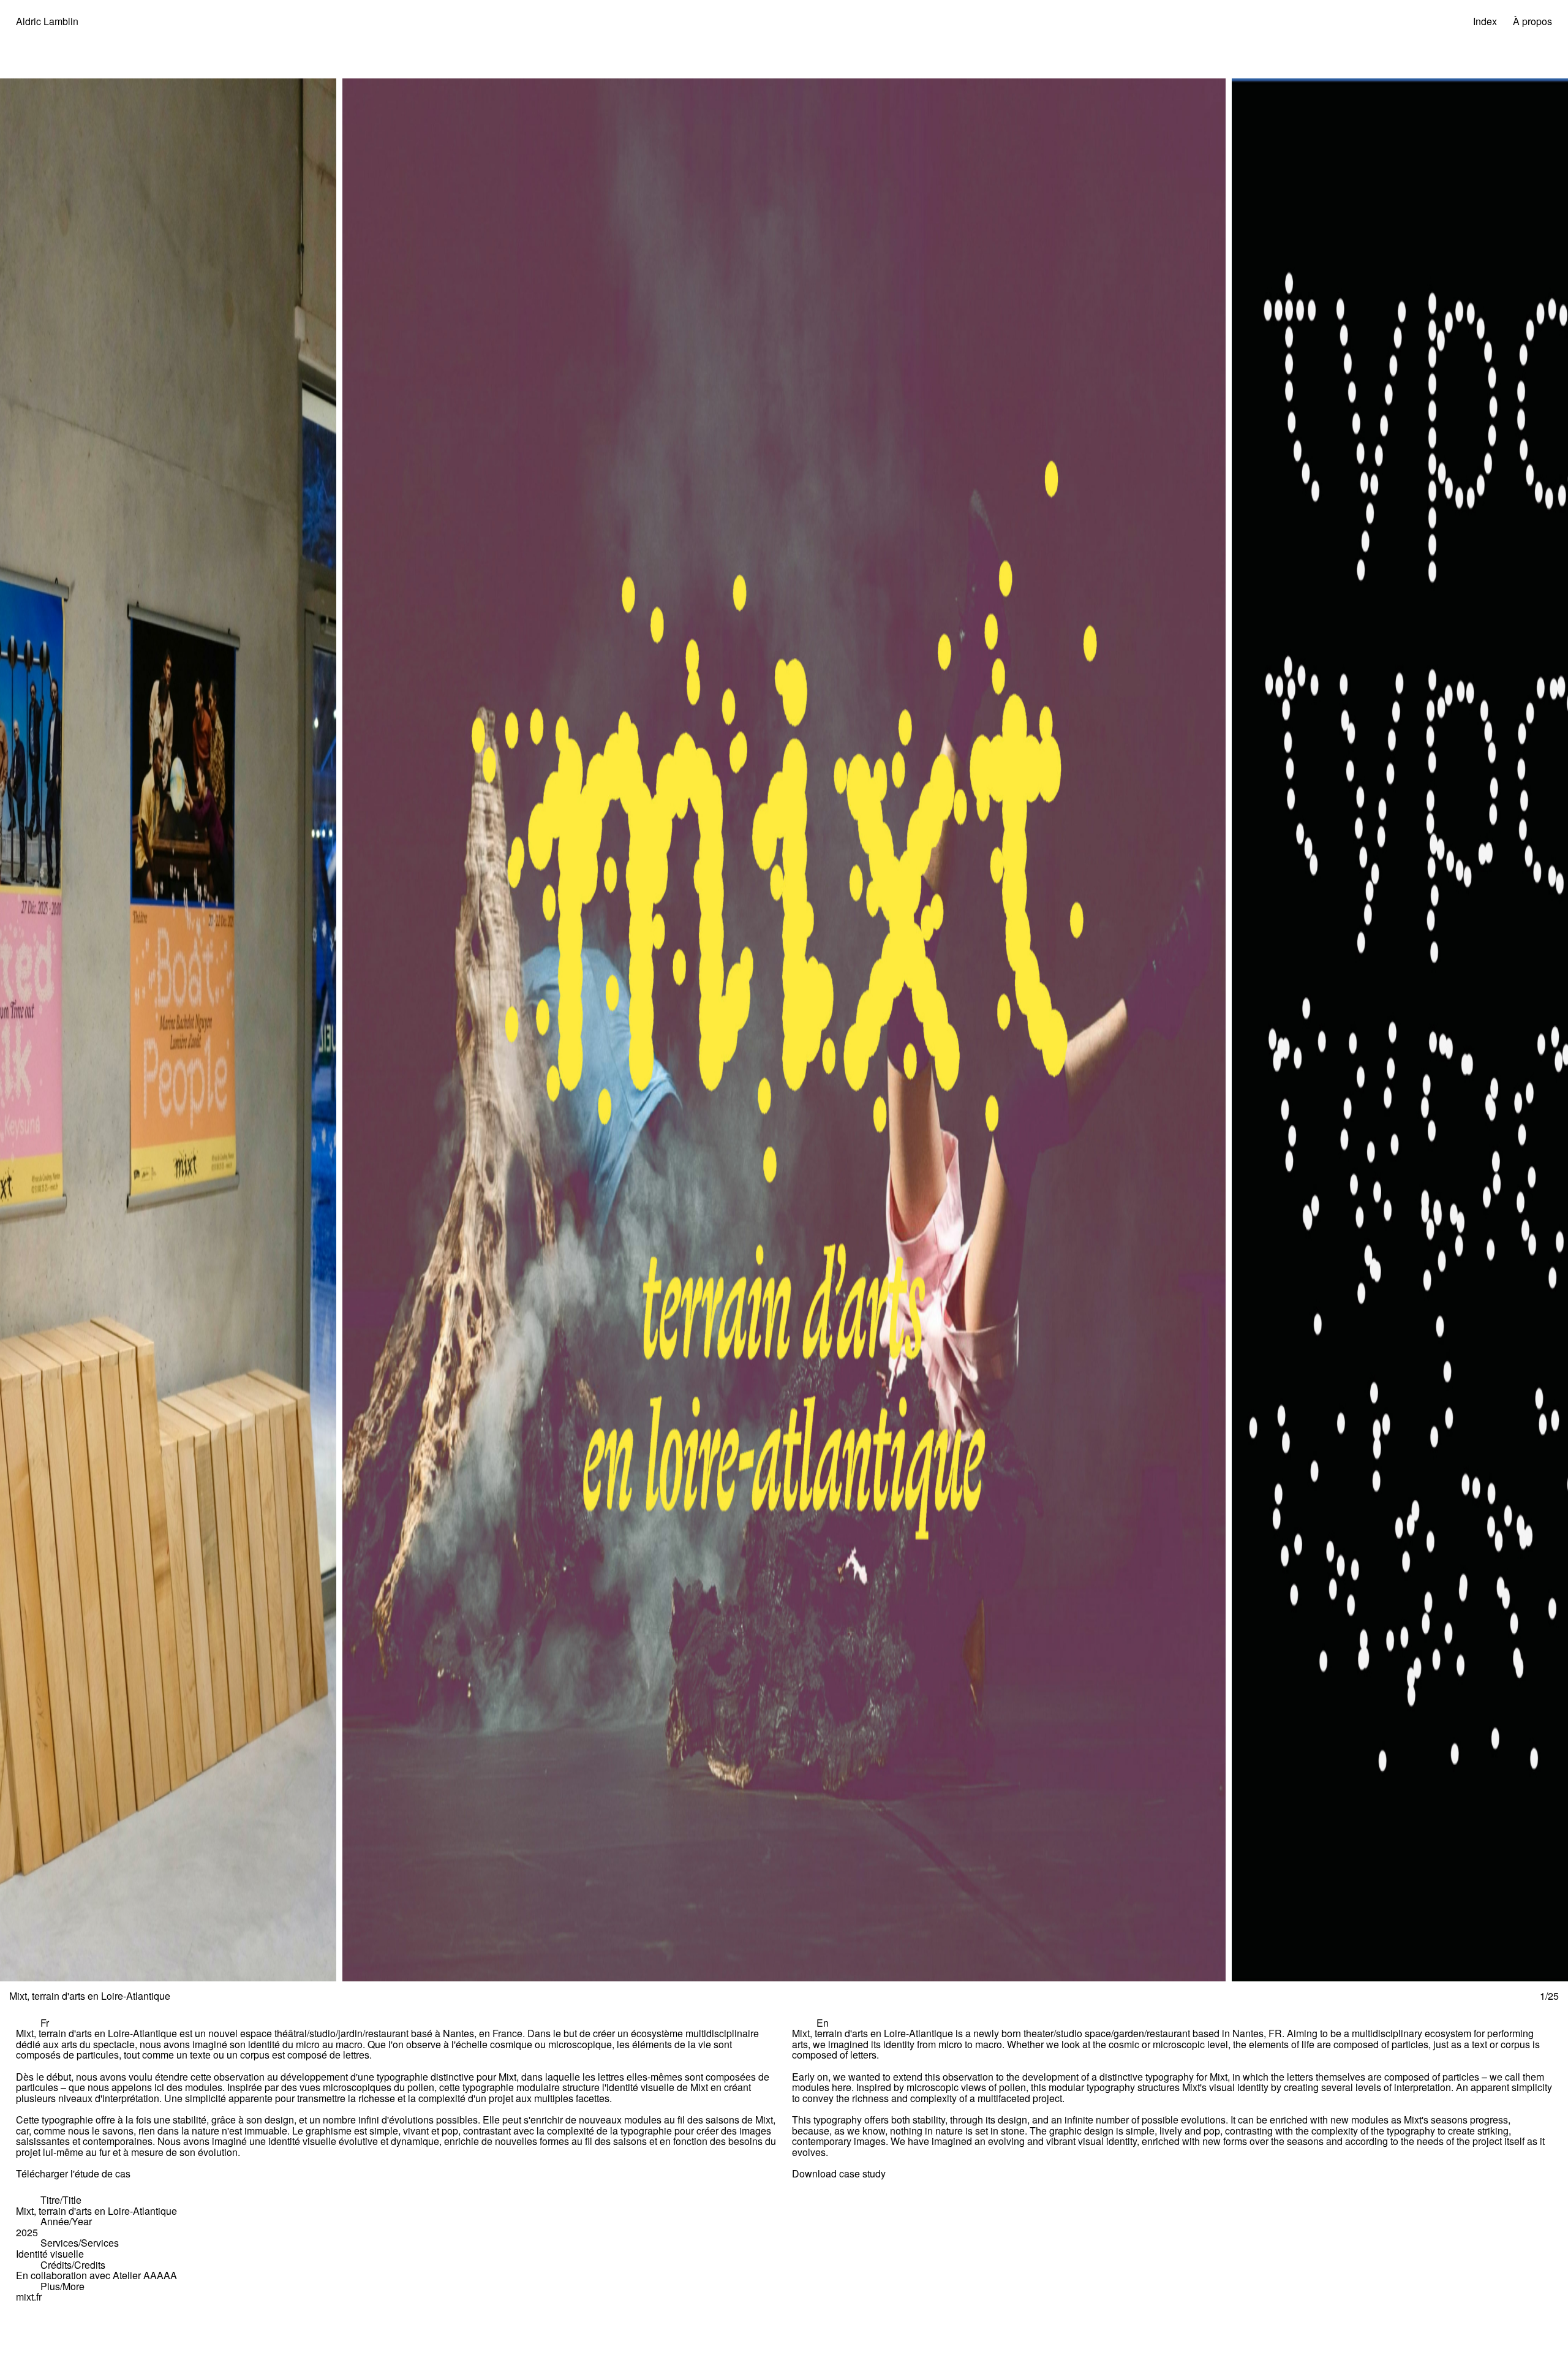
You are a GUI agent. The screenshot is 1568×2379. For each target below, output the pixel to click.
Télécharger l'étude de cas (73, 2173)
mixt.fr (29, 2297)
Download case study (839, 2173)
